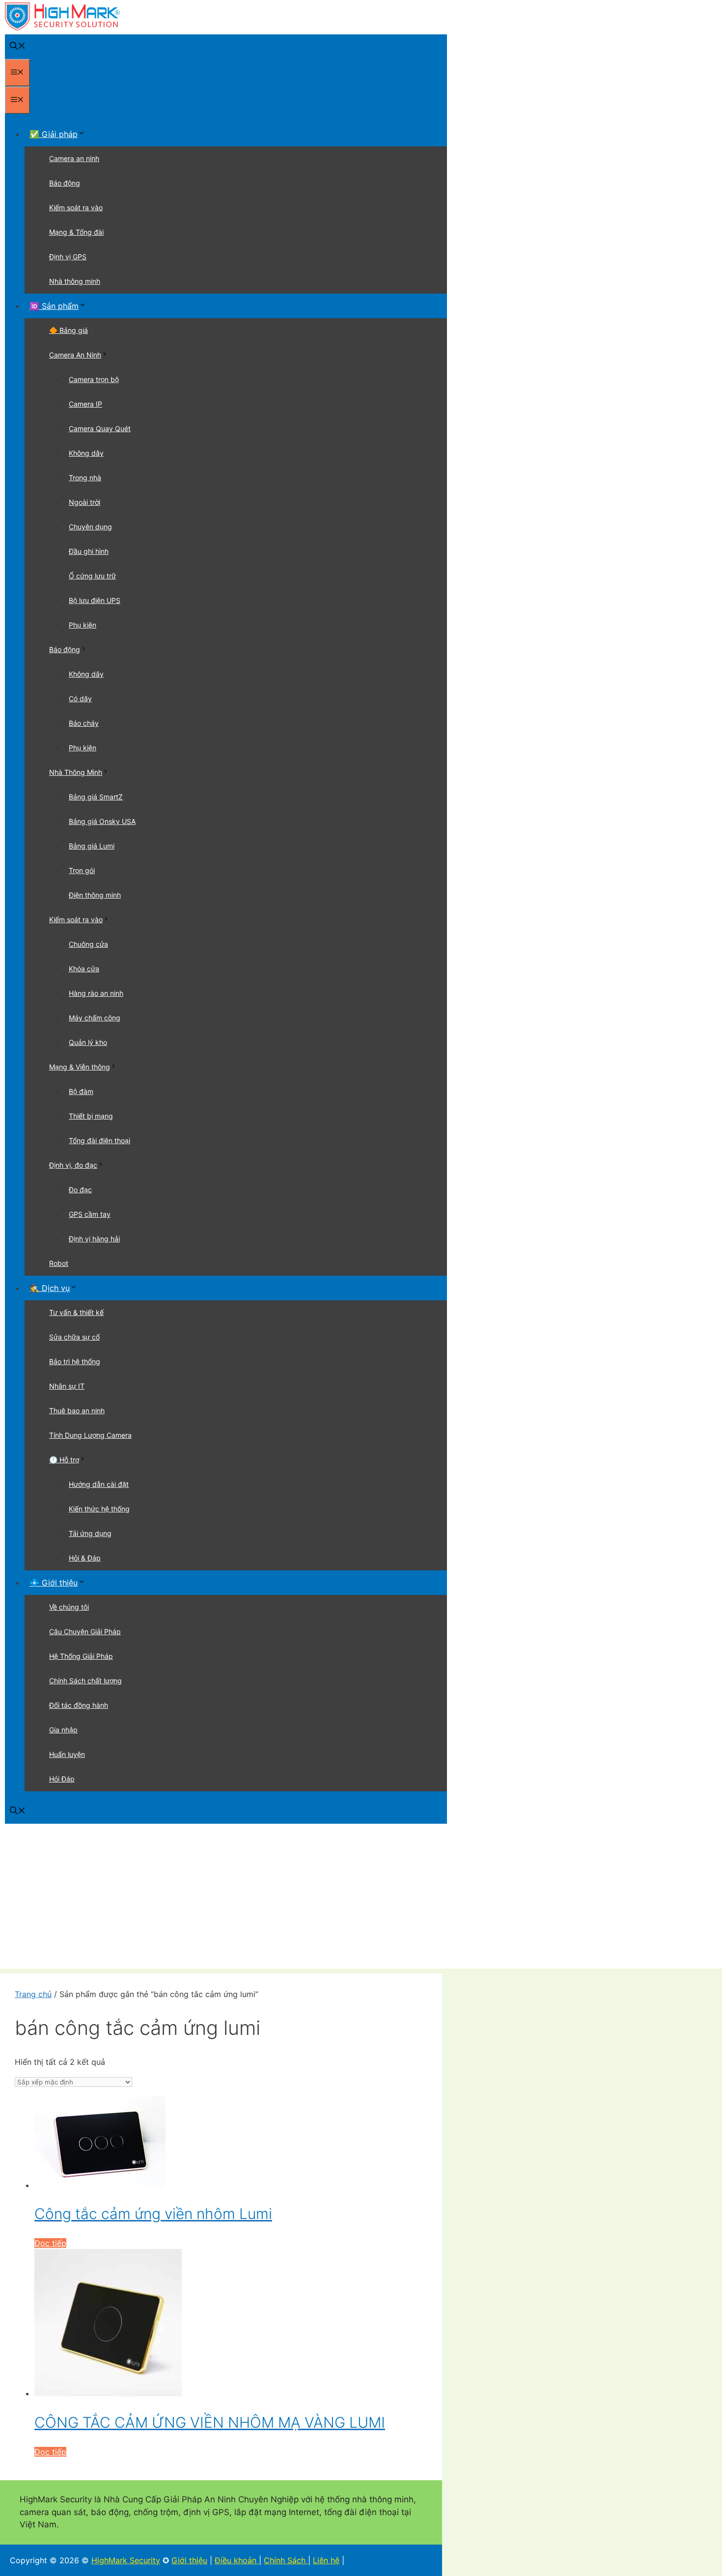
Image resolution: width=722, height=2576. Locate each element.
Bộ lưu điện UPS (95, 600)
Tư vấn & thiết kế (76, 1312)
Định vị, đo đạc (73, 1165)
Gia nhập (63, 1730)
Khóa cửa (84, 969)
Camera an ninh (74, 158)
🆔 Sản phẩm (54, 306)
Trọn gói (82, 870)
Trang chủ (33, 1994)
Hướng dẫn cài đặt (99, 1484)
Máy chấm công (95, 1018)
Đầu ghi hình (89, 551)
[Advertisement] (361, 1900)
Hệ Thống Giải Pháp (81, 1656)
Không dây (86, 453)
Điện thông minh (95, 895)
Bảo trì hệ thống (75, 1361)
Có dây (80, 699)
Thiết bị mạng (91, 1116)
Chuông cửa (88, 944)
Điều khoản (237, 2560)
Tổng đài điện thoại (99, 1140)
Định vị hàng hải (94, 1239)
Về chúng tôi (69, 1607)
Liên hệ (326, 2560)
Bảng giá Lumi (92, 846)
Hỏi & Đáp (85, 1558)
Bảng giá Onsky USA (102, 821)
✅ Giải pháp (54, 134)
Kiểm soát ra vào (76, 207)
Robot (59, 1263)
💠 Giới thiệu (54, 1583)
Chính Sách (286, 2560)
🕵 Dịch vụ (50, 1288)
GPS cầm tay (90, 1214)
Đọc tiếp (50, 2243)
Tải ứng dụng (90, 1533)
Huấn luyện (67, 1754)
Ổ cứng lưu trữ (92, 576)
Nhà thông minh (75, 281)
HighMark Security (126, 2560)
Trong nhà (85, 478)
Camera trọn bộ (94, 379)
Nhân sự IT (67, 1386)
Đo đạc (80, 1190)
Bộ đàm (81, 1091)
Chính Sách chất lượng (85, 1681)
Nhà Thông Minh (76, 772)
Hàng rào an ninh (96, 993)
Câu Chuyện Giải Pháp (85, 1631)
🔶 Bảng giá (69, 330)
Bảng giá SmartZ (96, 797)
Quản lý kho (88, 1042)
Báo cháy (84, 723)
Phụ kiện (83, 625)
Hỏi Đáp (62, 1779)
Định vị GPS (68, 257)
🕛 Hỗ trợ (64, 1460)
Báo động (65, 183)
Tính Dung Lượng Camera (90, 1435)
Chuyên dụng (90, 527)
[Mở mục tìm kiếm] (18, 47)
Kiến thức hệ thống (99, 1509)
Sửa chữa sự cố (74, 1337)
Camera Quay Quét (100, 428)
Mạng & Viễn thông (80, 1067)
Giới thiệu (189, 2560)
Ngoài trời (84, 502)
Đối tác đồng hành (79, 1705)
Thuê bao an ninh (77, 1411)
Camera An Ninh (75, 355)
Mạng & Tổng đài (76, 232)
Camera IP (85, 404)
